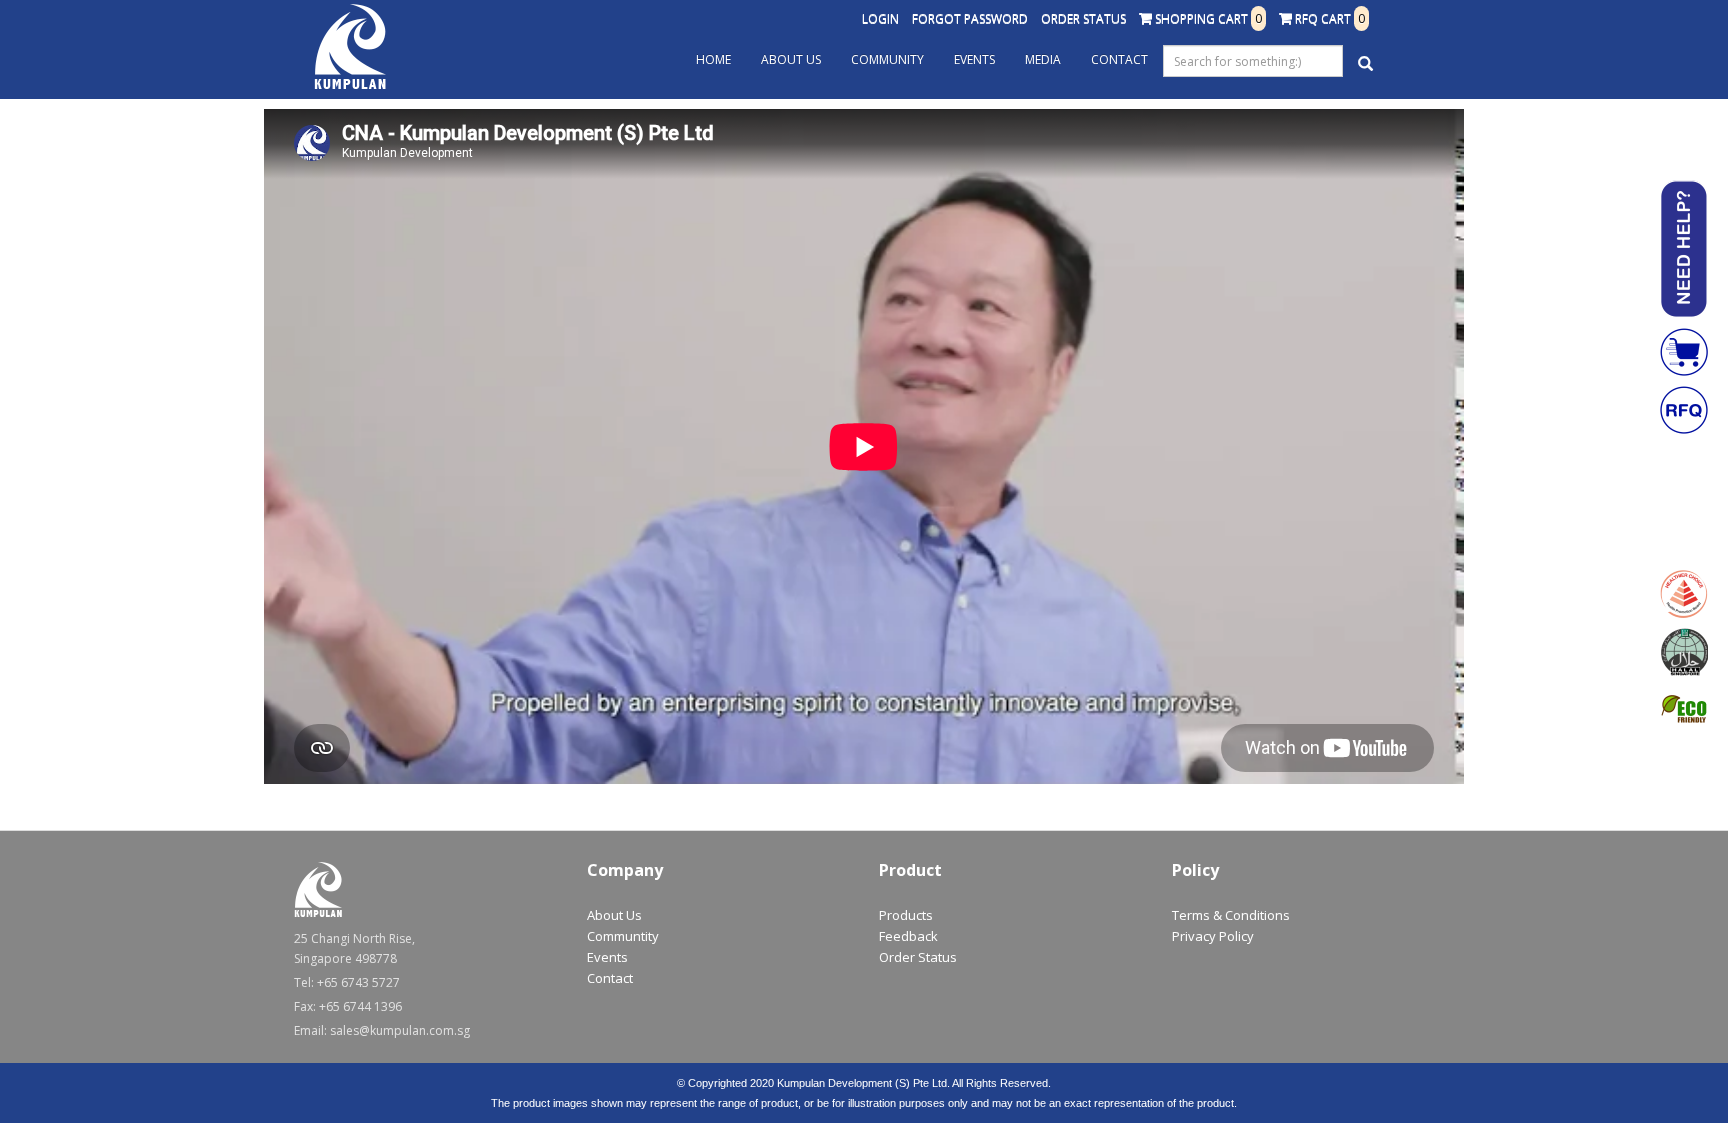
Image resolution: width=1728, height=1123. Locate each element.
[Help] (1684, 249)
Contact (1119, 59)
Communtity (623, 936)
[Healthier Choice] (1684, 594)
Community (887, 59)
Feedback (908, 936)
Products (906, 915)
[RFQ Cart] (1684, 410)
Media (1043, 59)
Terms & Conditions (1231, 915)
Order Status (1083, 18)
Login (880, 18)
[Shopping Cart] (1684, 352)
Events (974, 59)
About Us (791, 59)
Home (713, 59)
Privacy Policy (1213, 936)
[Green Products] (1684, 710)
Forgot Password (970, 18)
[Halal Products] (1684, 652)
